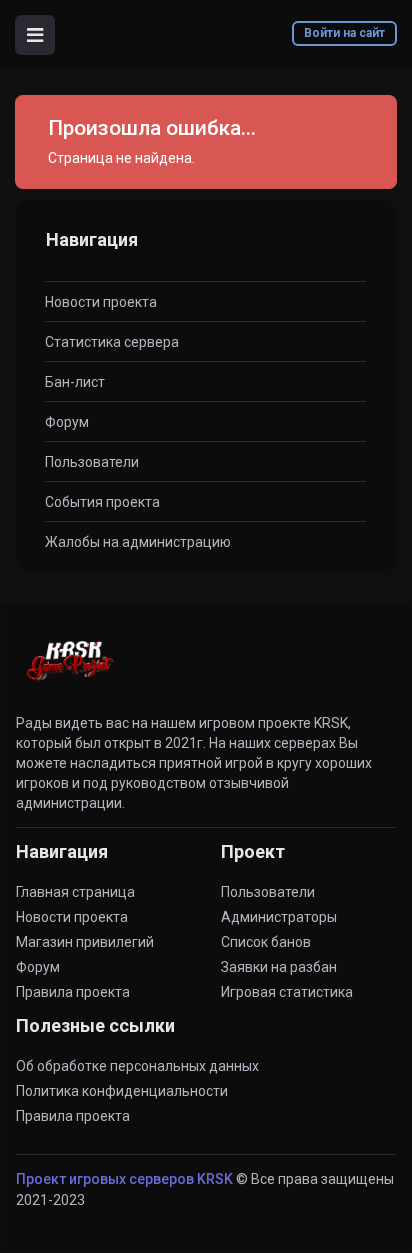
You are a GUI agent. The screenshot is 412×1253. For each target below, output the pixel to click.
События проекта (102, 502)
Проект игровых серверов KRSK (124, 1179)
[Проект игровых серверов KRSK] (69, 672)
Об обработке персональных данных (137, 1066)
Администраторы (279, 917)
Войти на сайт (344, 33)
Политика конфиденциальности (122, 1091)
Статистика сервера (112, 342)
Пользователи (92, 462)
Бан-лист (75, 382)
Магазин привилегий (85, 942)
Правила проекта (73, 992)
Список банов (266, 942)
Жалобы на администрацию (138, 542)
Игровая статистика (287, 992)
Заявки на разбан (279, 967)
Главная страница (75, 892)
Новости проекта (101, 302)
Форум (67, 422)
